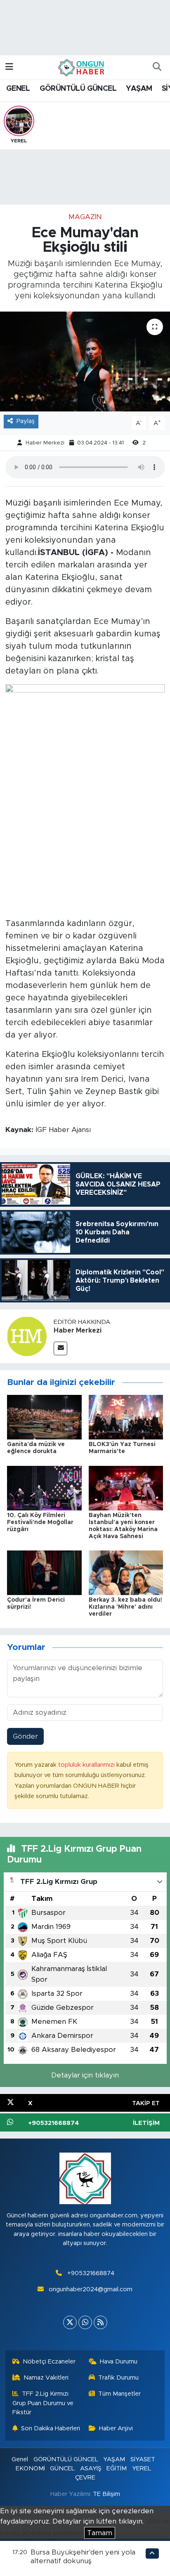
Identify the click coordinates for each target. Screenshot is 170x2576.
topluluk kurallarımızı (87, 1765)
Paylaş (26, 421)
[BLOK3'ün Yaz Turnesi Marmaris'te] (126, 1417)
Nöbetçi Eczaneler (49, 2362)
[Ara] (157, 67)
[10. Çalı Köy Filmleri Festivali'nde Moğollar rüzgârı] (44, 1488)
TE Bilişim (106, 2494)
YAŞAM (139, 89)
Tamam (100, 2533)
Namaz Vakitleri (46, 2378)
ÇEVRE (85, 2478)
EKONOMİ (30, 2468)
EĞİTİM (117, 2468)
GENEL (18, 89)
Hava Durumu (119, 2362)
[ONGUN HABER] (81, 67)
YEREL (142, 2468)
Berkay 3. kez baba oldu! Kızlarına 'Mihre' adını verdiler (125, 1607)
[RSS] (100, 2322)
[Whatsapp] (85, 2322)
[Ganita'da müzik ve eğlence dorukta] (44, 1417)
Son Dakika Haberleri (51, 2428)
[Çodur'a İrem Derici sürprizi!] (44, 1572)
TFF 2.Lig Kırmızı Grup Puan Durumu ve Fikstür (43, 2403)
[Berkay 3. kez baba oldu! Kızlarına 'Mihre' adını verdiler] (126, 1572)
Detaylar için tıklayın (85, 2075)
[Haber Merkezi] (27, 1336)
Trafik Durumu (118, 2378)
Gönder (25, 1736)
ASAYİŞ (91, 2468)
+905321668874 (91, 2273)
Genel (20, 2459)
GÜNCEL (62, 2468)
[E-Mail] (60, 1348)
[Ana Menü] (9, 67)
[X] (70, 2322)
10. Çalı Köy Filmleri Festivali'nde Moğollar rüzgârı (40, 1522)
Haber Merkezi (45, 443)
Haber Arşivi (116, 2428)
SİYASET (143, 2459)
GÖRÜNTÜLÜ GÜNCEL (78, 89)
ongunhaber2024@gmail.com (91, 2289)
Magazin (85, 217)
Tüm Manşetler (119, 2394)
